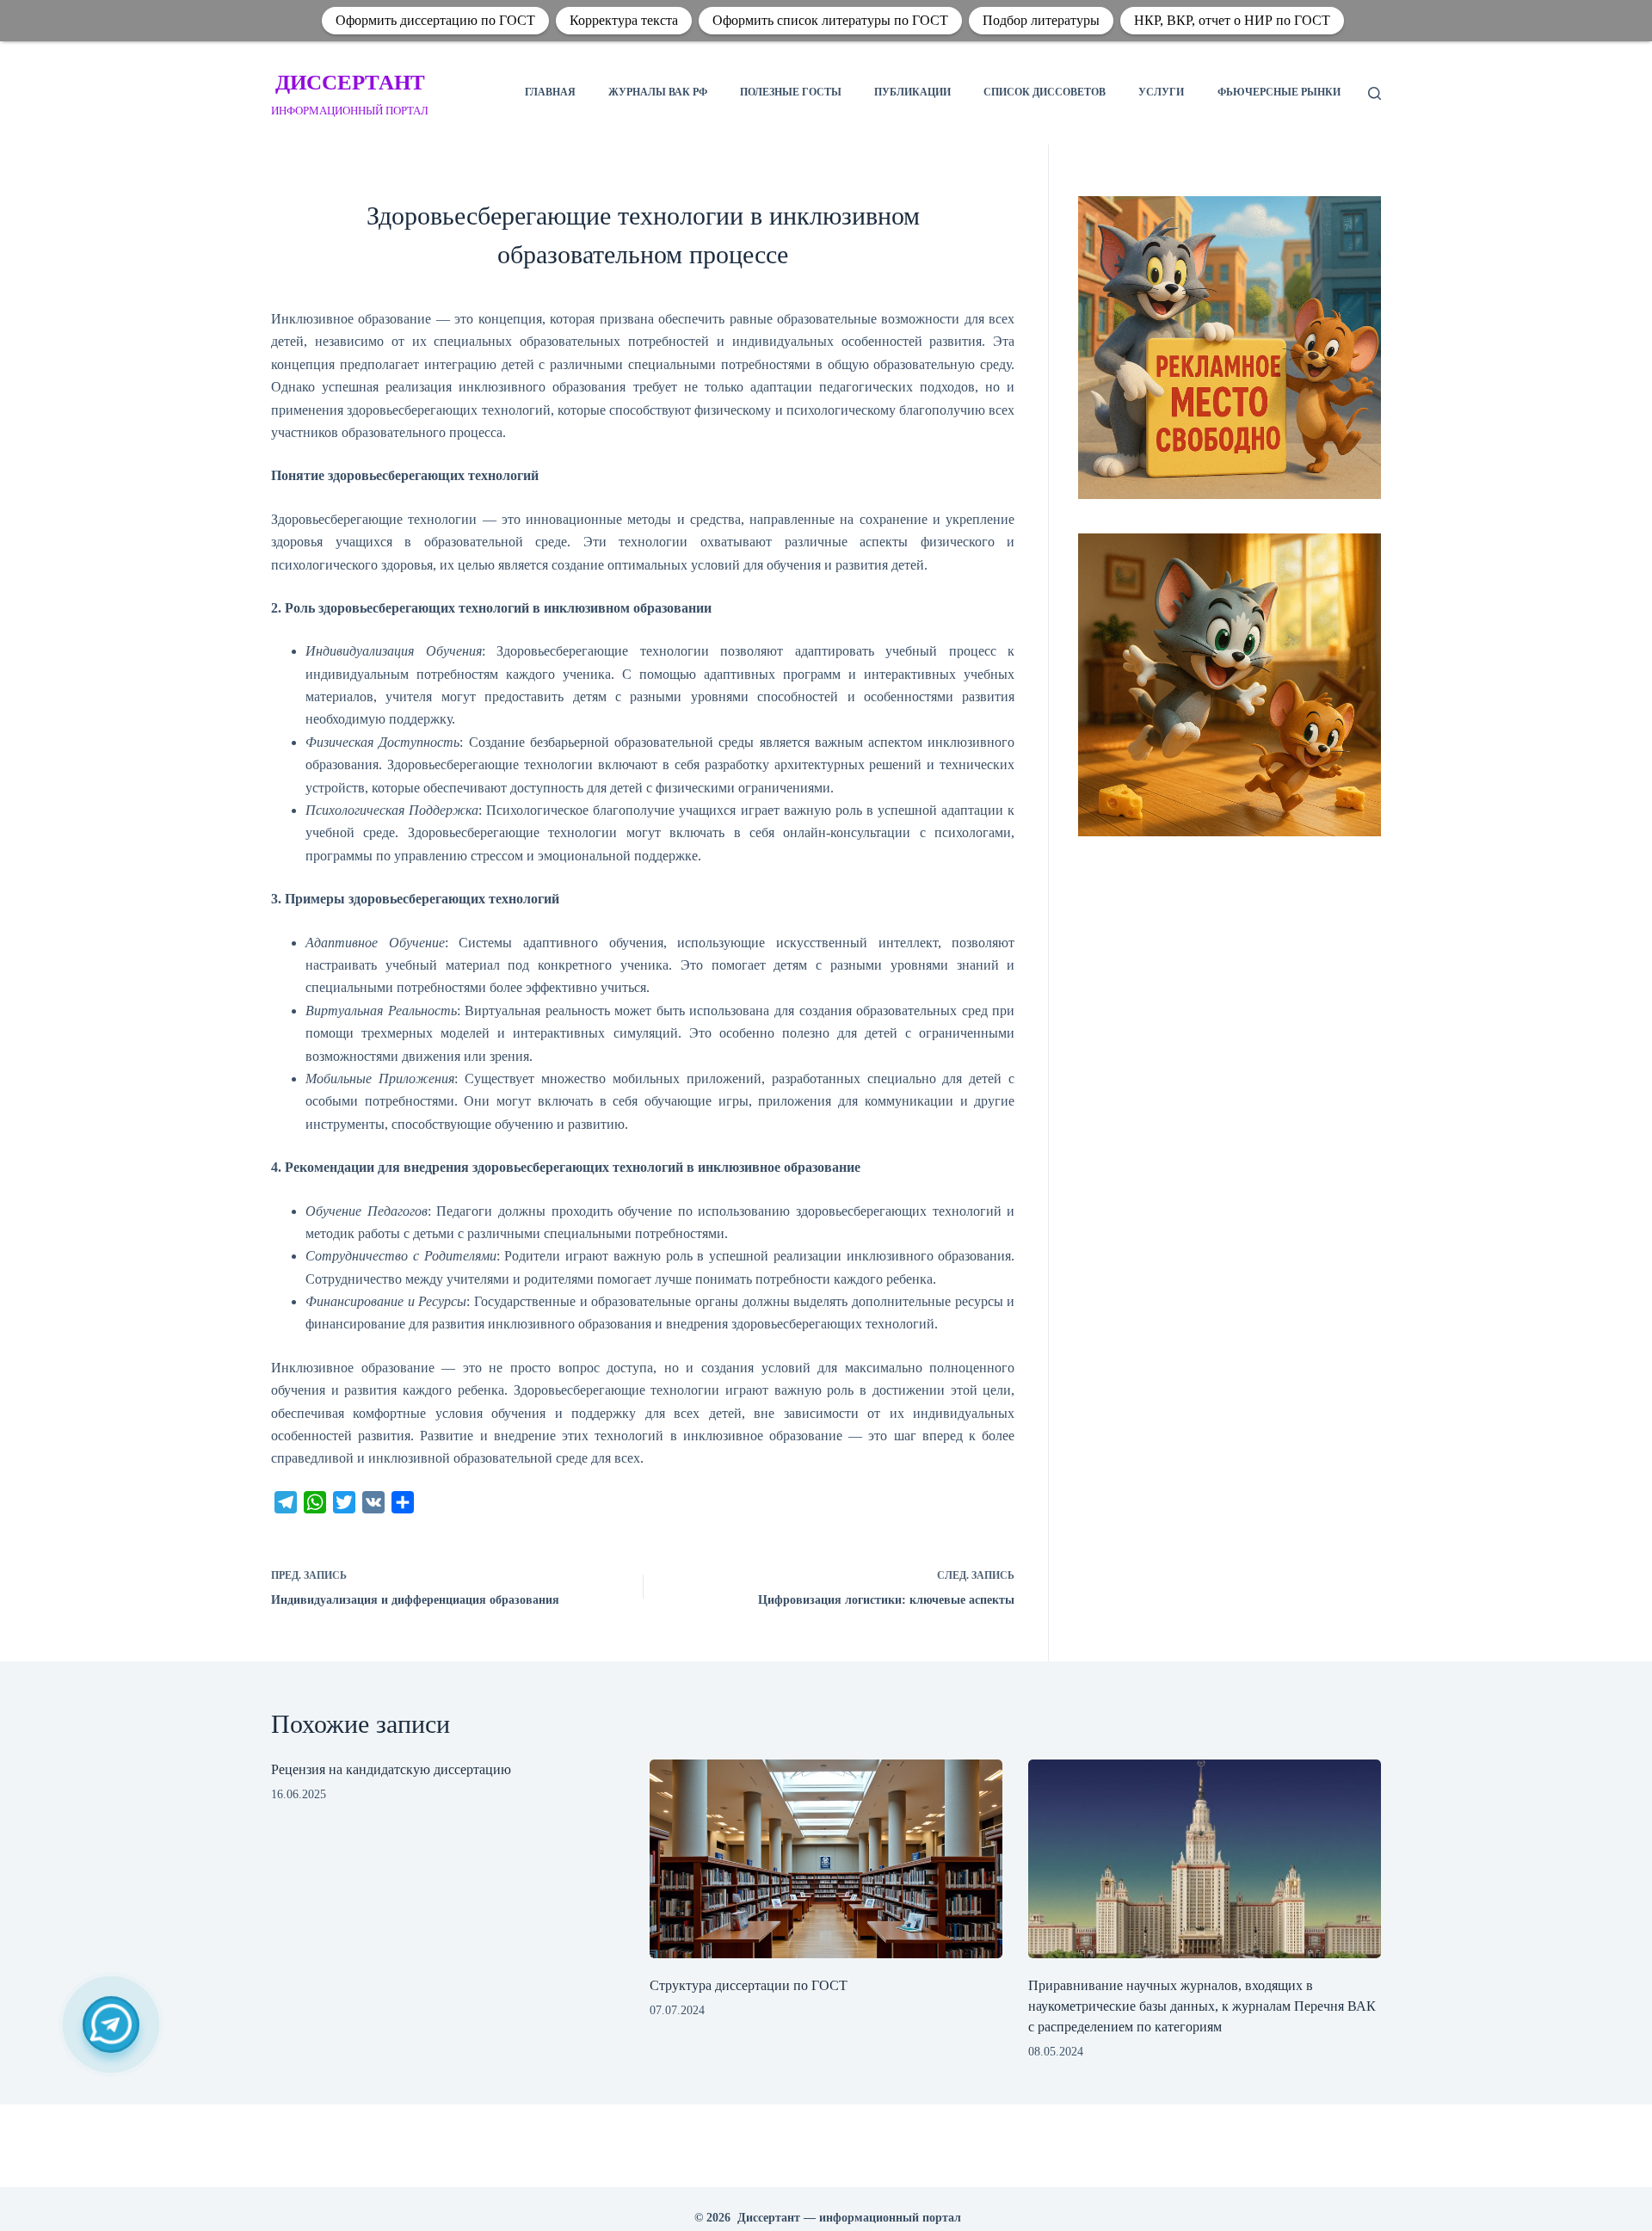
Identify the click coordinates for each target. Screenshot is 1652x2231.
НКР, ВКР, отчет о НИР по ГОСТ (1232, 20)
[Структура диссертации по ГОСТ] (826, 1859)
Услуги (1161, 92)
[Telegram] (111, 2025)
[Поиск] (1375, 93)
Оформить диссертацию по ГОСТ (435, 20)
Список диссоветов (1045, 92)
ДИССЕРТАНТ (350, 82)
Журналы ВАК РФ (658, 92)
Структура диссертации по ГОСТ (749, 1985)
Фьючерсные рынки (1279, 92)
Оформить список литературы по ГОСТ (830, 20)
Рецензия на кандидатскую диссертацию (391, 1769)
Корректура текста (624, 20)
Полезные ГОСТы (791, 92)
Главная (550, 92)
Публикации (912, 92)
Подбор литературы (1041, 20)
